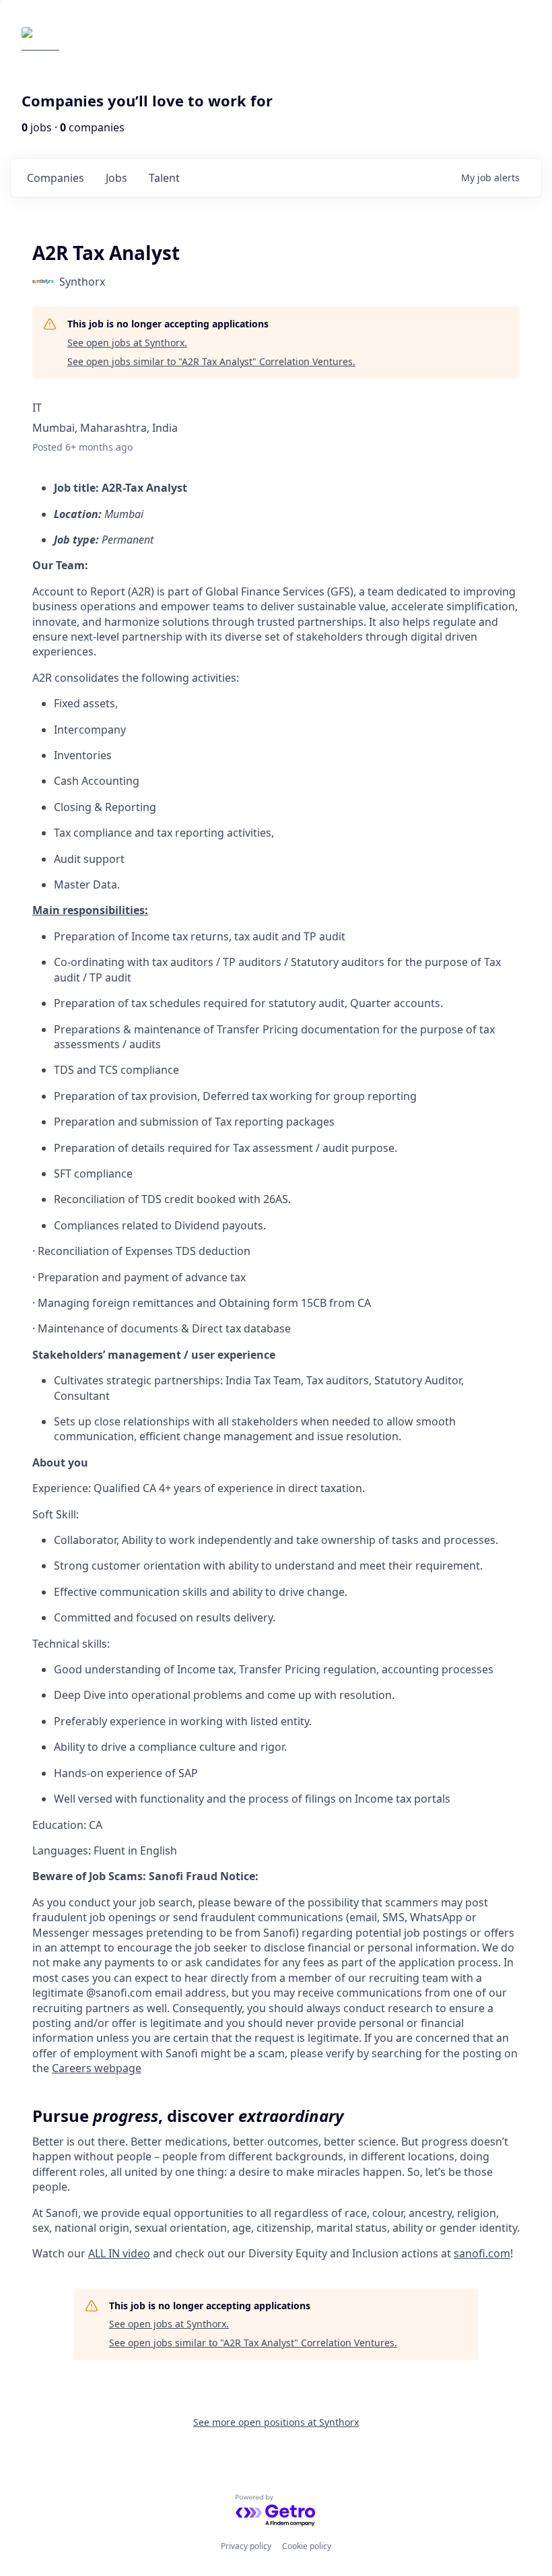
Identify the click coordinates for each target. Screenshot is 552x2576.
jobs (116, 178)
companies (56, 178)
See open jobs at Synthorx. (127, 343)
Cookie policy (307, 2546)
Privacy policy (246, 2546)
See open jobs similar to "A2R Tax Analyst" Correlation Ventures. (211, 361)
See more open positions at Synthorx (276, 2422)
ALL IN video (119, 2253)
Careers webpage (97, 2068)
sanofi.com (482, 2253)
